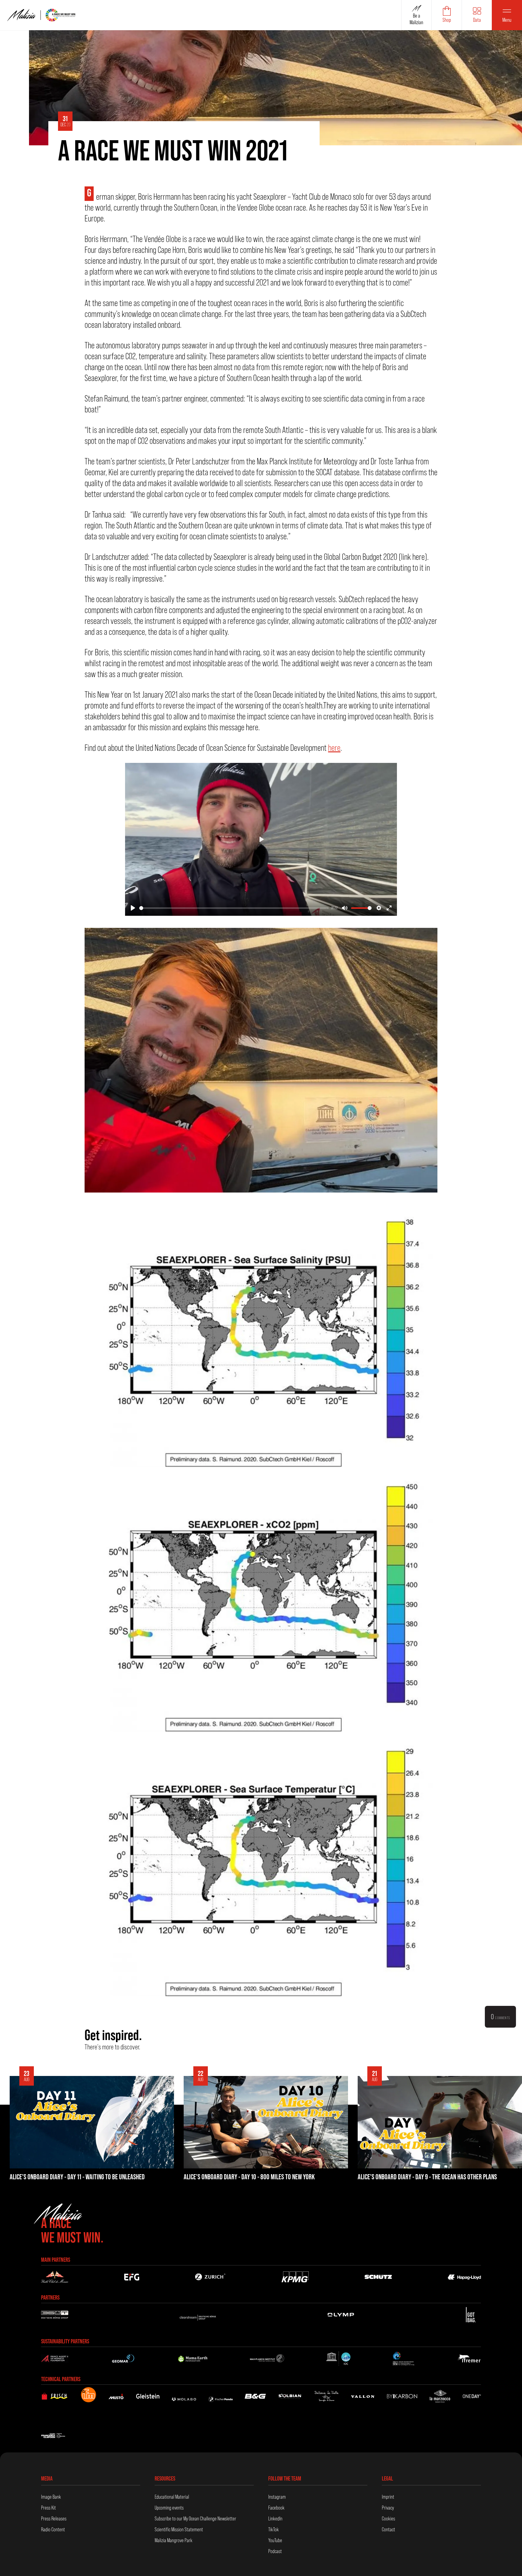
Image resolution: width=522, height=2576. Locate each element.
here (334, 748)
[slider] (234, 908)
